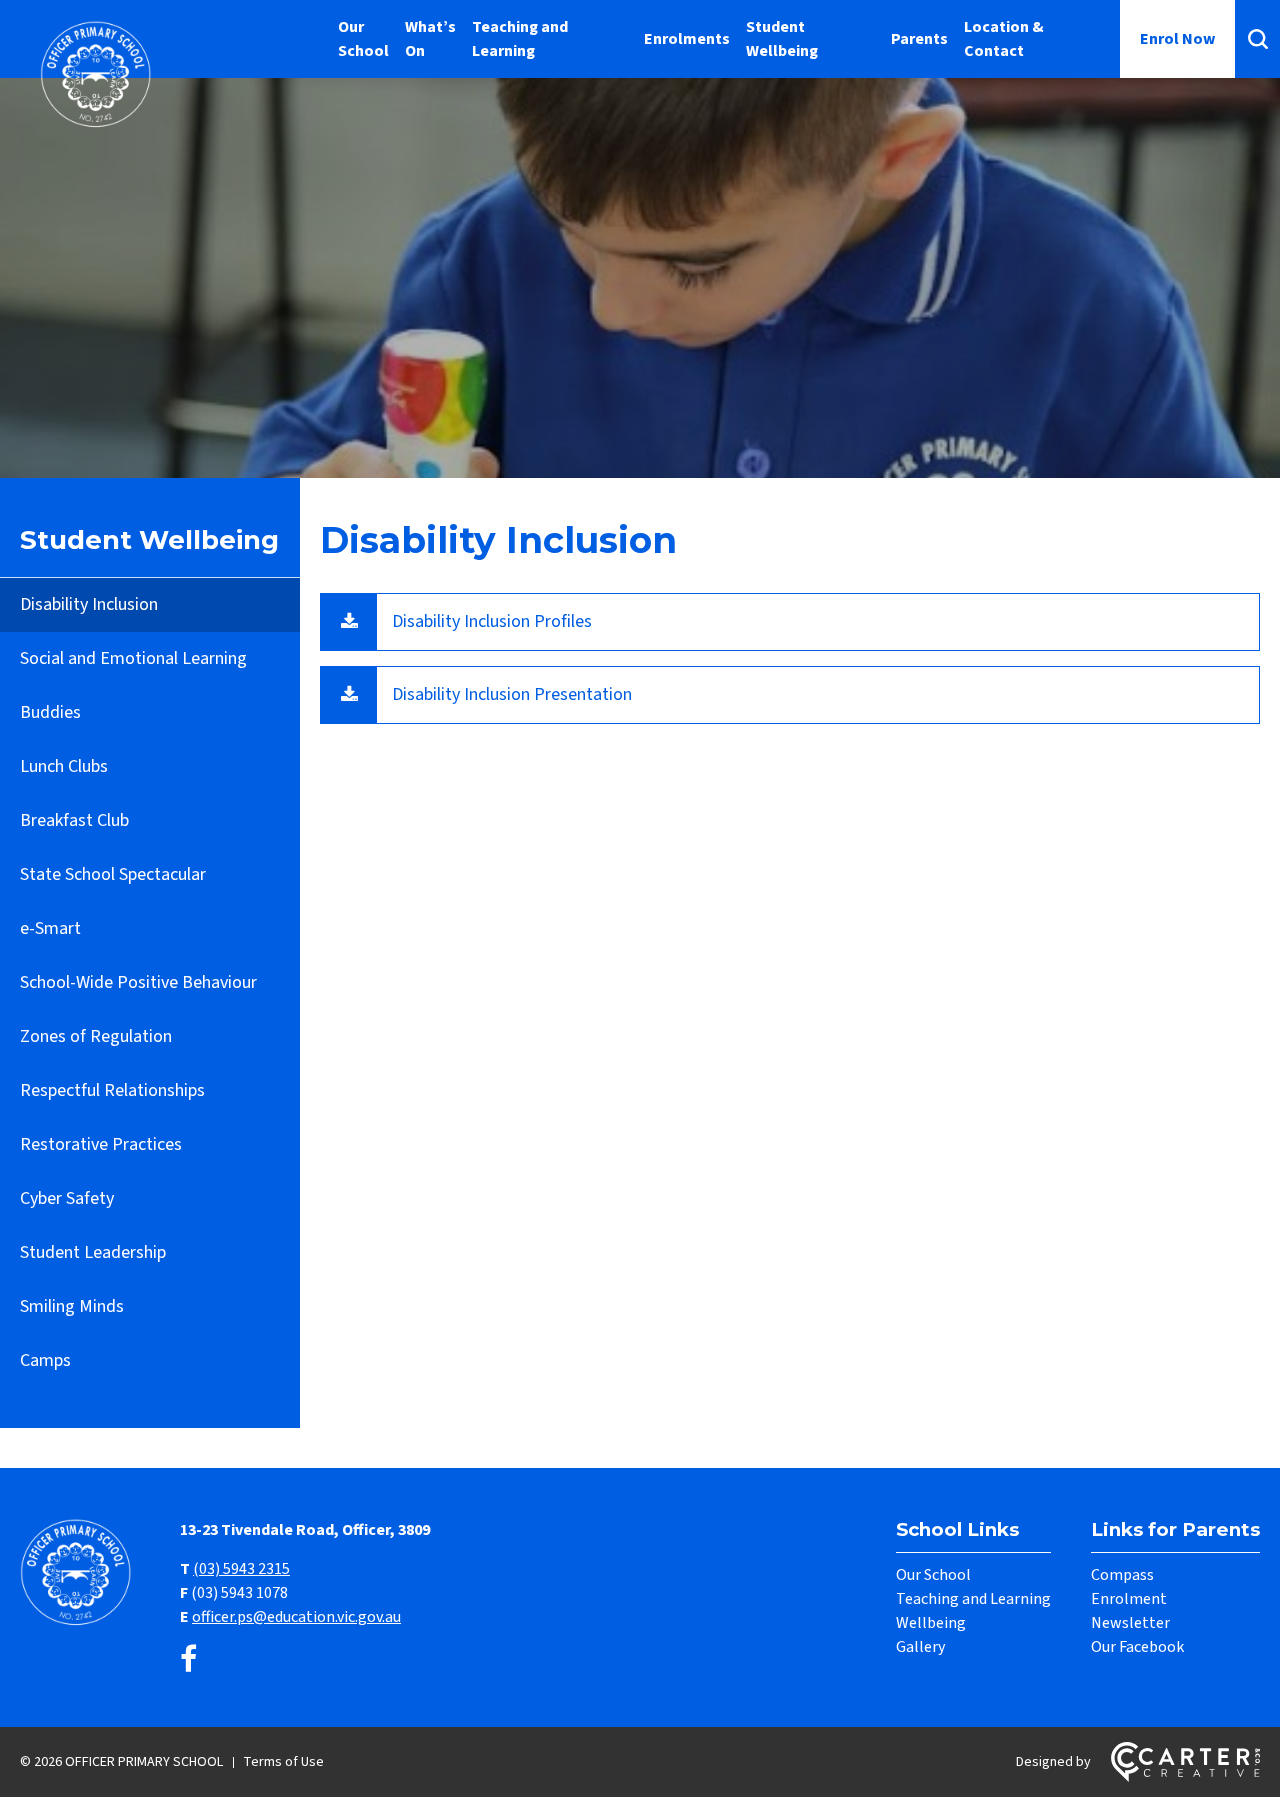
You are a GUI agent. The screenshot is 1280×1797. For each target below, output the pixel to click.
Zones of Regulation (96, 1036)
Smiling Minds (72, 1306)
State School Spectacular (113, 874)
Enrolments (687, 39)
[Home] (80, 1623)
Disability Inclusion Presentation (512, 694)
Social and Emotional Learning (133, 658)
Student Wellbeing (782, 39)
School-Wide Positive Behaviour (138, 982)
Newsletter (1130, 1623)
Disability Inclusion (89, 604)
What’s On (430, 39)
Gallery (920, 1647)
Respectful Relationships (112, 1090)
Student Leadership (93, 1252)
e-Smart (50, 928)
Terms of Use (283, 1762)
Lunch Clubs (64, 766)
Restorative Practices (101, 1144)
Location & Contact (1004, 39)
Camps (45, 1360)
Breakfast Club (74, 820)
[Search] (1257, 39)
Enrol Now (1177, 39)
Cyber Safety (67, 1198)
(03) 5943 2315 (241, 1569)
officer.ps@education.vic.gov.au (296, 1617)
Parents (919, 39)
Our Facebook (1137, 1647)
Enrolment (1129, 1599)
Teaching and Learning (520, 39)
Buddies (50, 712)
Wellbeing (931, 1623)
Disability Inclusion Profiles (492, 621)
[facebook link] (188, 1660)
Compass (1122, 1575)
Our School (363, 39)
